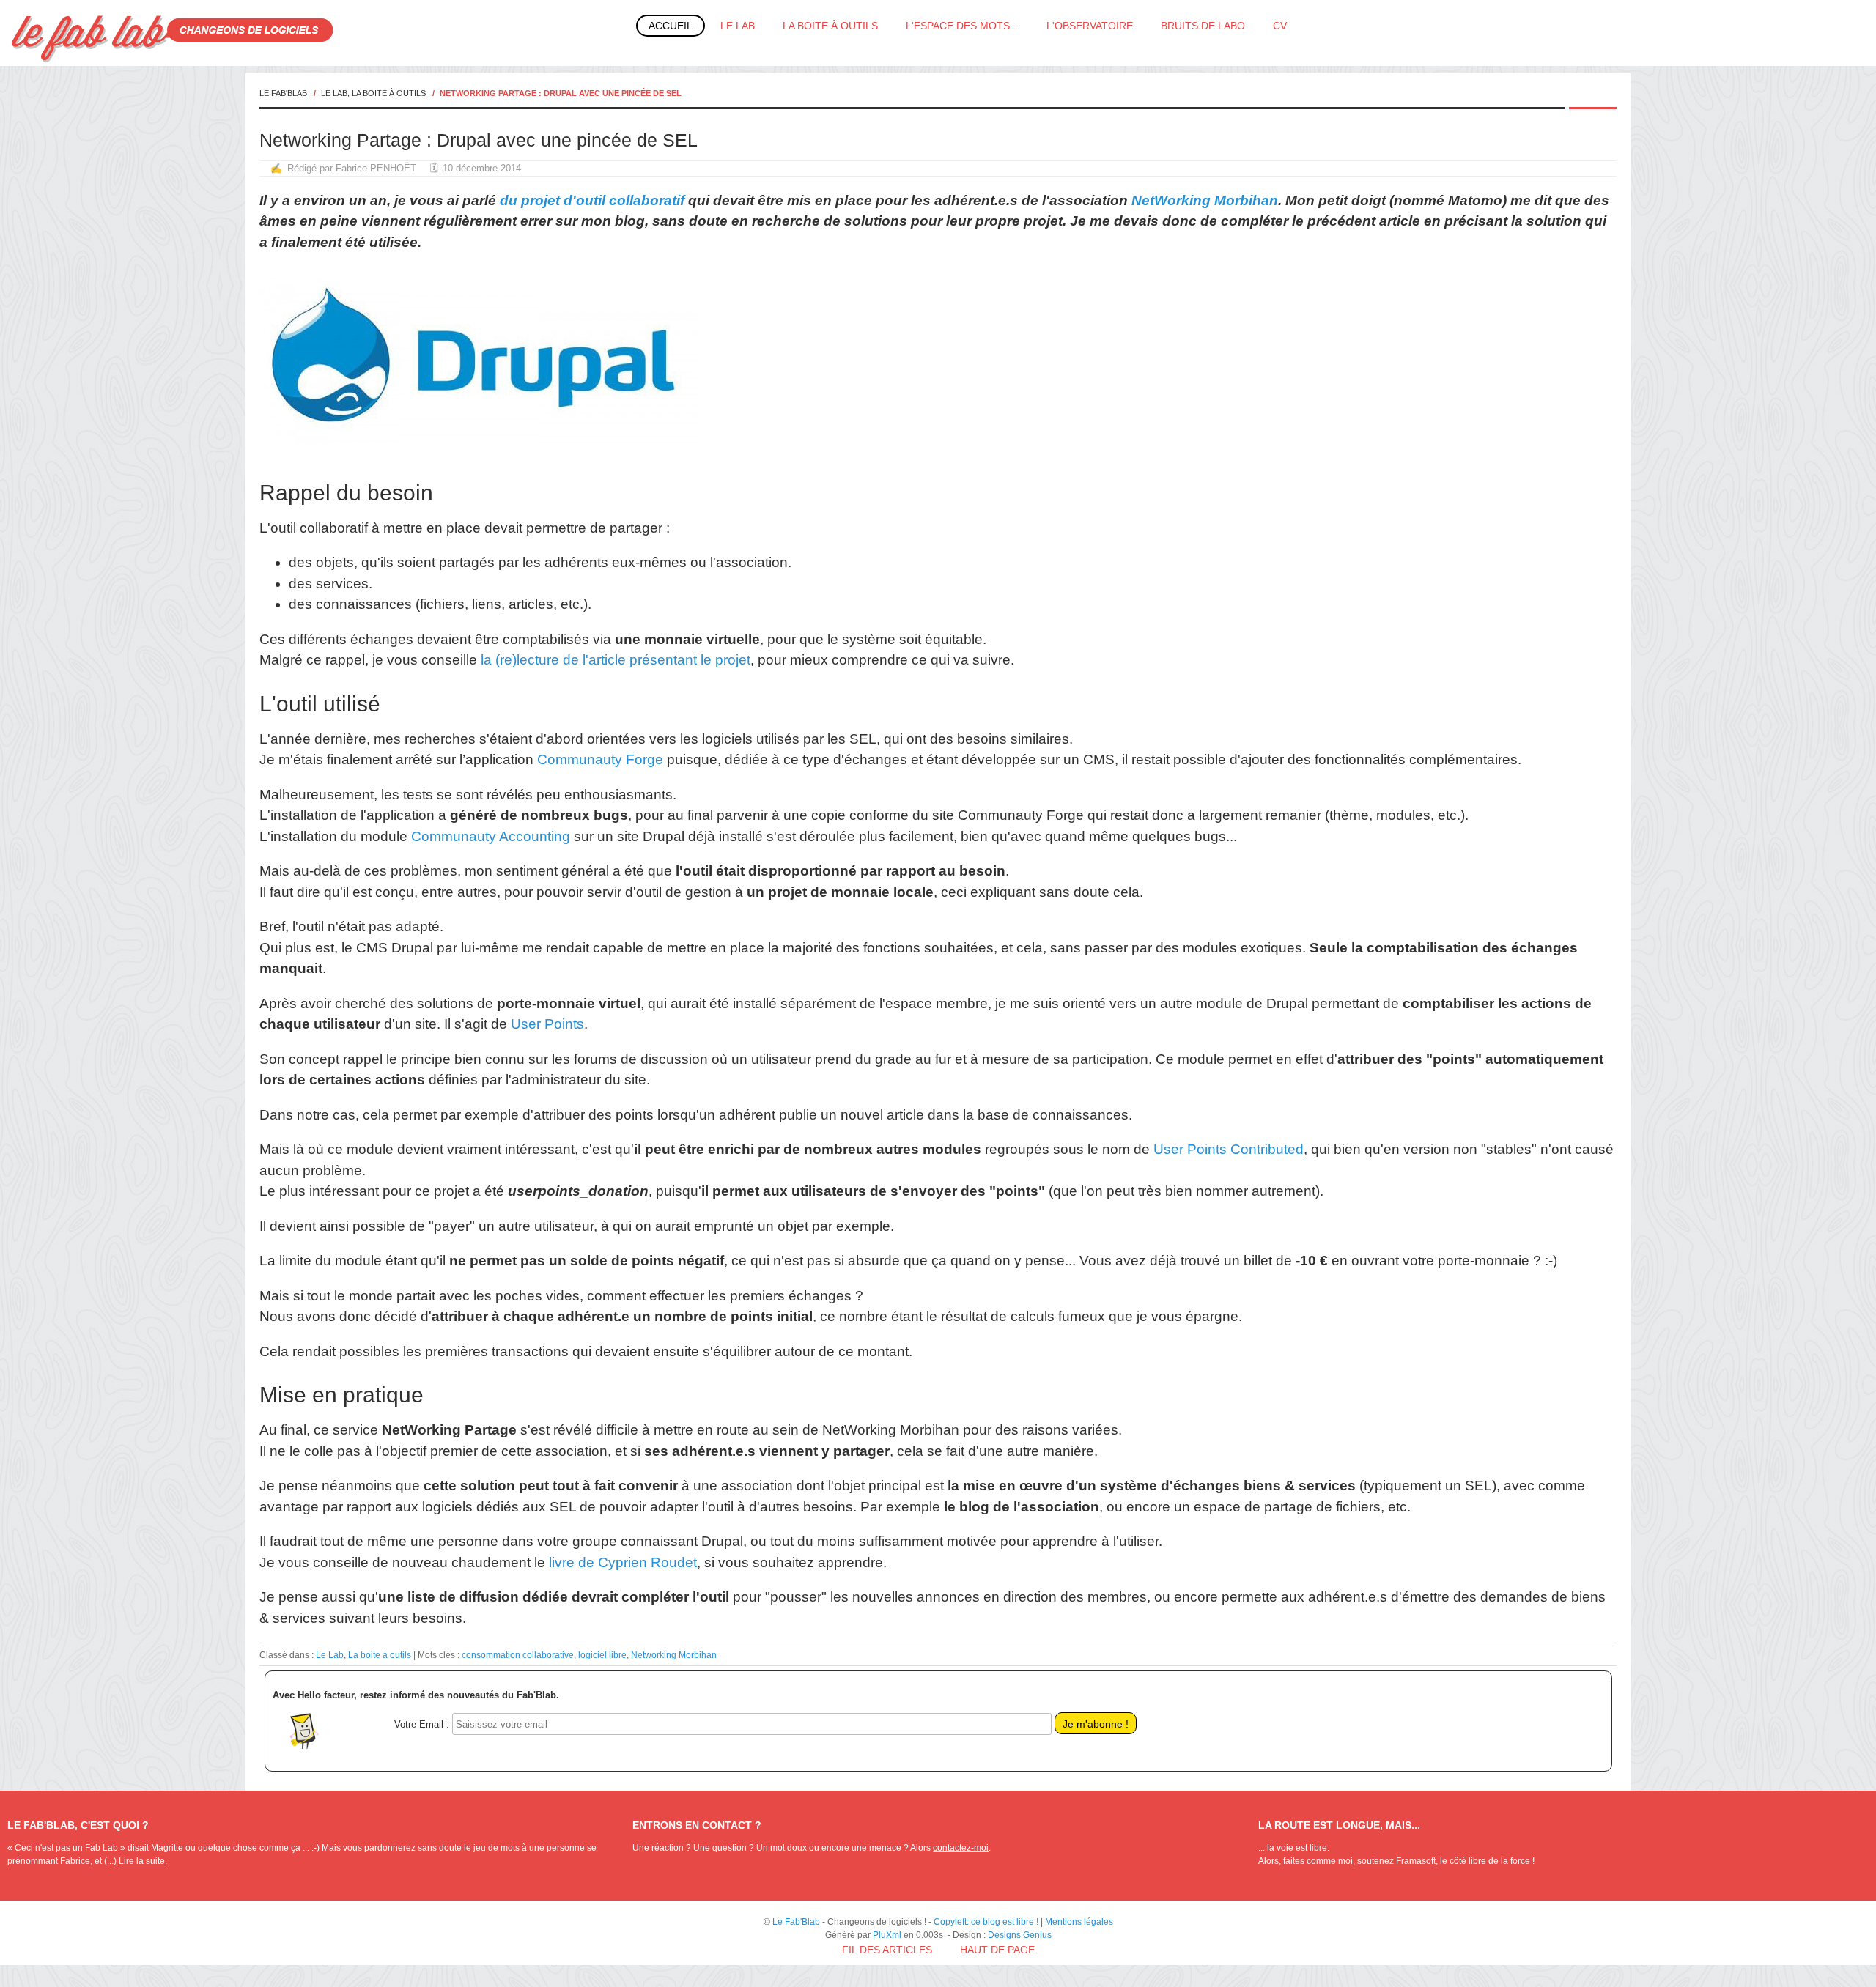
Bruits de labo (1203, 26)
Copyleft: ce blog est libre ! (986, 1922)
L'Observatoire (1090, 26)
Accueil (671, 26)
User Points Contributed (1229, 1149)
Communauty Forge (600, 759)
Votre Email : (422, 1724)
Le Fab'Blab (283, 93)
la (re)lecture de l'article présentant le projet (616, 660)
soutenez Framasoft (1396, 1861)
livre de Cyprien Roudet (623, 1562)
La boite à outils (830, 26)
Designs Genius (1020, 1935)
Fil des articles (887, 1950)
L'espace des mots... (962, 26)
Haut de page (997, 1950)
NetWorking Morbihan (1205, 200)
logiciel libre (602, 1655)
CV (1280, 26)
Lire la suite (142, 1861)
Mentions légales (1079, 1922)
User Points (547, 1024)
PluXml (887, 1935)
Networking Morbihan (674, 1655)
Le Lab (738, 26)
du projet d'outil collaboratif (592, 200)
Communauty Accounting (491, 836)
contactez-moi (961, 1848)
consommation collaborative (518, 1655)
